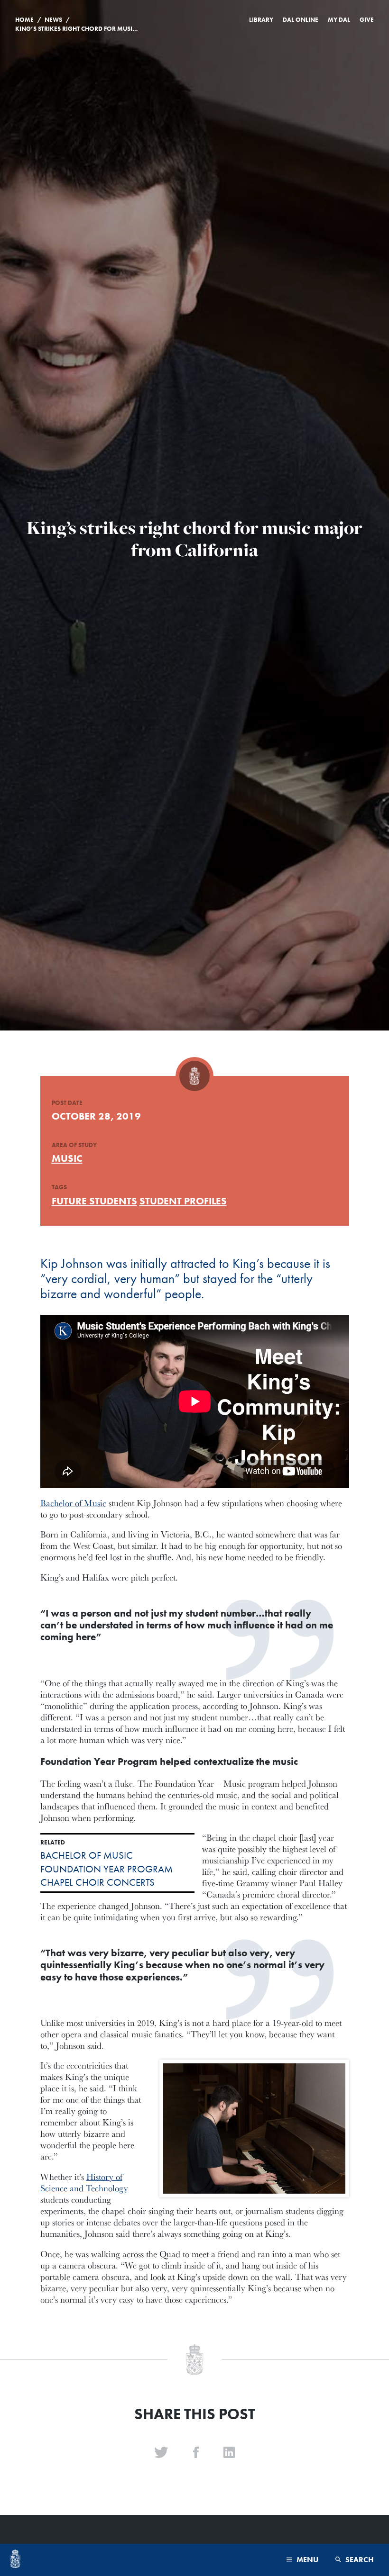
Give (367, 20)
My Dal (339, 20)
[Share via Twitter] (161, 2453)
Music (67, 1158)
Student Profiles (183, 1201)
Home (24, 20)
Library (261, 20)
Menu (306, 2560)
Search (359, 2560)
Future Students (94, 1201)
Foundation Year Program (107, 1869)
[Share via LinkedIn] (229, 2453)
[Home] (15, 2560)
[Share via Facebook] (196, 2453)
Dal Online (301, 20)
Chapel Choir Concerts (97, 1882)
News (53, 20)
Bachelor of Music (73, 1503)
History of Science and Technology (84, 2182)
